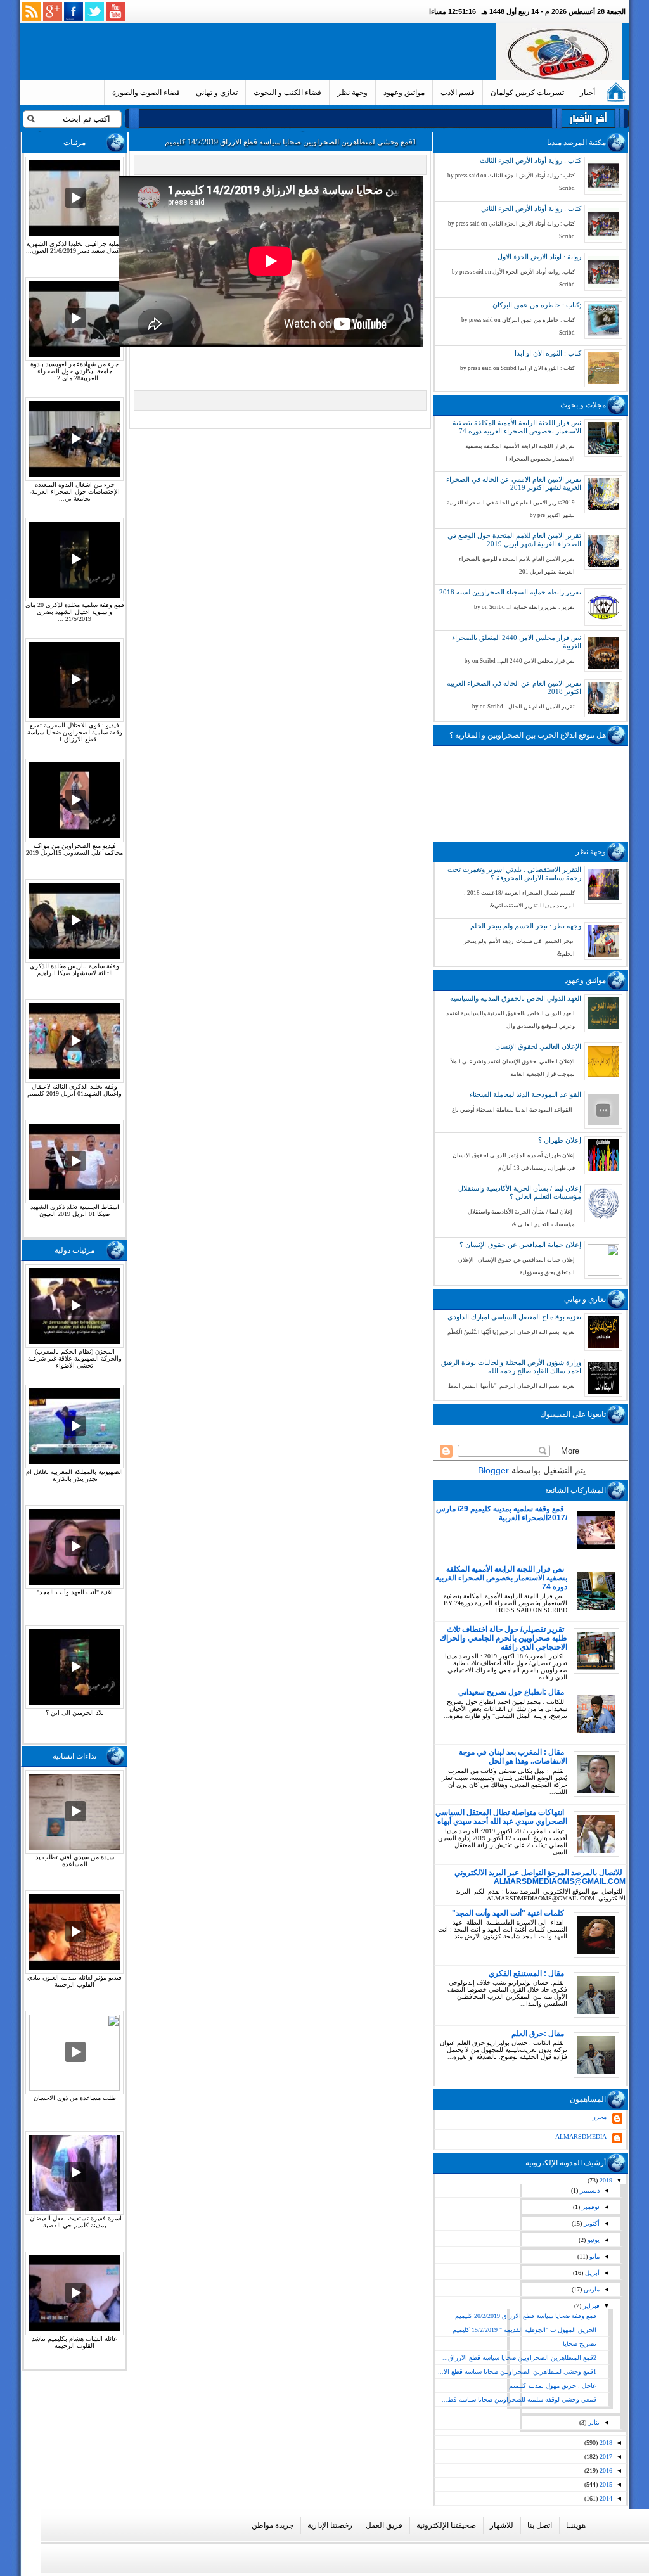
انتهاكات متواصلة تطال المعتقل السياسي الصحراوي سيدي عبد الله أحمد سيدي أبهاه (501, 1817)
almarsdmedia (581, 2137)
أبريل (591, 2273)
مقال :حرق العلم (538, 2034)
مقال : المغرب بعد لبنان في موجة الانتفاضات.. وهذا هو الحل (513, 1757)
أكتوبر (591, 2223)
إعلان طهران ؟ (560, 1140)
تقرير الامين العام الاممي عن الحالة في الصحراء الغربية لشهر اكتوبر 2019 (514, 483)
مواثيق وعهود (404, 93)
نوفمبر (590, 2207)
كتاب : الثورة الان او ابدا (548, 353)
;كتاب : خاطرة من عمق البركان (537, 305)
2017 (605, 2457)
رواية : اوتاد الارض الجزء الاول (539, 257)
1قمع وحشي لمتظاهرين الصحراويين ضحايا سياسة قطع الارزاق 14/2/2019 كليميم (291, 142)
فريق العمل (384, 2525)
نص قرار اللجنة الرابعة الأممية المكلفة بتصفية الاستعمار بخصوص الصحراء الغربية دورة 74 (517, 427)
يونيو (593, 2240)
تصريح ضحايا (580, 2344)
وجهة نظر (352, 93)
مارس (591, 2289)
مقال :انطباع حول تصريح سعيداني (511, 1692)
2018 (605, 2443)
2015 (605, 2484)
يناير (593, 2422)
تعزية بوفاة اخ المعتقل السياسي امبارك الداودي (514, 1317)
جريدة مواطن (273, 2525)
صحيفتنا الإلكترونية (446, 2525)
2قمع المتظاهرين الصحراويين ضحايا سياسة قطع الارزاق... (519, 2358)
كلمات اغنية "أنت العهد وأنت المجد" (508, 1913)
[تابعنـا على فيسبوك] (74, 11)
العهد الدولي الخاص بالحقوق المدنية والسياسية (516, 998)
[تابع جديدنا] (32, 11)
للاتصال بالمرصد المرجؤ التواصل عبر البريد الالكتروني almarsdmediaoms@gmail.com (540, 1877)
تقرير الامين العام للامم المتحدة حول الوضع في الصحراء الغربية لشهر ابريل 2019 (514, 540)
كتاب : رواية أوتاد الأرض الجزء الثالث (530, 160)
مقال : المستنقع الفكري (526, 1973)
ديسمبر (589, 2190)
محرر (600, 2117)
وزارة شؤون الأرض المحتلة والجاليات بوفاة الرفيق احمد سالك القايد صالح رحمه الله (511, 1367)
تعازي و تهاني (217, 93)
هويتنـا (576, 2525)
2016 (605, 2470)
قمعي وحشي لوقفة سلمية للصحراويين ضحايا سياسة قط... (519, 2400)
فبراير (590, 2306)
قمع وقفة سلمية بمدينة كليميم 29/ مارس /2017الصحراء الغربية (502, 1513)
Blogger (493, 1470)
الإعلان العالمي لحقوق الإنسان (538, 1046)
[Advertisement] (260, 51)
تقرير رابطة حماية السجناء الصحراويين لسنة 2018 (510, 592)
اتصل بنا (540, 2525)
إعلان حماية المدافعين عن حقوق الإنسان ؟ (520, 1245)
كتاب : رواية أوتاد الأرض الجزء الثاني (531, 208)
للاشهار (502, 2525)
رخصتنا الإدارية (330, 2525)
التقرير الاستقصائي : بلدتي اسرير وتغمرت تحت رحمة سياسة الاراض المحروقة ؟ (514, 874)
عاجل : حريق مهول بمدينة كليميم (553, 2386)
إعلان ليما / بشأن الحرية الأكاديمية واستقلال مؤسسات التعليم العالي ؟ (520, 1192)
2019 (605, 2180)
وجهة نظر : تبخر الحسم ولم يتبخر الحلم (526, 926)
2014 (605, 2498)
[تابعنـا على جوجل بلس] (53, 11)
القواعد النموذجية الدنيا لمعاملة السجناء (525, 1094)
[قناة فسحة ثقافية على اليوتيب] (115, 11)
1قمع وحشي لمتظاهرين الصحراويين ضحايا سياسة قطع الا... (517, 2372)
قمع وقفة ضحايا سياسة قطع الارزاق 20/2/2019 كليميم (526, 2316)
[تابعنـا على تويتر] (94, 11)
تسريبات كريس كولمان (527, 93)
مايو (594, 2256)
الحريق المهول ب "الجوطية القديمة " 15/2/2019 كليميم (524, 2330)
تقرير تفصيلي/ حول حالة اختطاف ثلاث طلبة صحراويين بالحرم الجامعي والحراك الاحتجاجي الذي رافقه (504, 1638)
